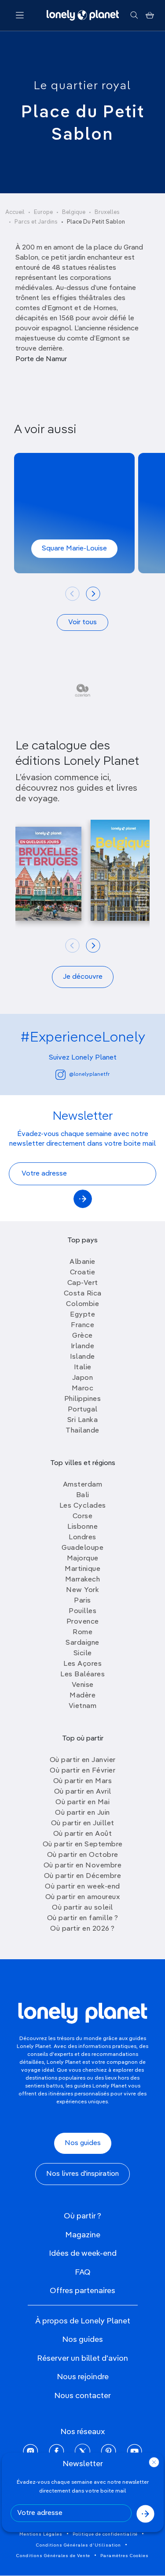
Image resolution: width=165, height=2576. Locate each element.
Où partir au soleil (82, 1908)
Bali (83, 1495)
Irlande (83, 1346)
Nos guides (83, 2143)
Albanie (82, 1262)
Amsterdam (83, 1485)
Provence (83, 1622)
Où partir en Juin (82, 1813)
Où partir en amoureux (83, 1897)
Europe (43, 212)
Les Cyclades (83, 1506)
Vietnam (83, 1706)
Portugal (83, 1410)
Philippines (83, 1399)
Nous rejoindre (83, 2377)
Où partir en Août (83, 1834)
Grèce (82, 1336)
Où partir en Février (82, 1771)
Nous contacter (82, 2396)
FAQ (83, 2272)
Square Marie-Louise (74, 549)
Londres (82, 1538)
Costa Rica (83, 1294)
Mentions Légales (41, 2534)
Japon (83, 1378)
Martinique (82, 1569)
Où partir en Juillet (83, 1823)
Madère (82, 1696)
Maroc (83, 1389)
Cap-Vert (83, 1283)
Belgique (74, 212)
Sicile (83, 1653)
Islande (82, 1357)
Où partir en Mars (83, 1781)
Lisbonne (82, 1527)
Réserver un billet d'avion (82, 2359)
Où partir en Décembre (83, 1876)
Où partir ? (82, 2216)
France (82, 1325)
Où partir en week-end (82, 1887)
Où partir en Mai (82, 1802)
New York (82, 1590)
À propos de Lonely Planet (83, 2321)
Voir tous (82, 622)
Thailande (82, 1431)
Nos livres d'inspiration (82, 2174)
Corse (83, 1516)
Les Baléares (82, 1675)
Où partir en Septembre (83, 1845)
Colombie (82, 1304)
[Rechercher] (134, 15)
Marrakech (83, 1580)
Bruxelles (107, 212)
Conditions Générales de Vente (53, 2556)
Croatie (83, 1273)
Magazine (83, 2235)
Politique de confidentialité (105, 2534)
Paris (82, 1601)
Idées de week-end (83, 2254)
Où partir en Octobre (83, 1855)
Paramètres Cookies (125, 2556)
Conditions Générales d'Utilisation (79, 2545)
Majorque (83, 1559)
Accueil (15, 212)
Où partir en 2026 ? (82, 1929)
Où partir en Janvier (83, 1760)
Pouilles (82, 1611)
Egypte (82, 1315)
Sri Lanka (83, 1420)
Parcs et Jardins (36, 222)
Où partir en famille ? (83, 1918)
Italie (83, 1368)
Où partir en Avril (83, 1792)
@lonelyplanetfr (89, 1075)
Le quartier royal (82, 86)
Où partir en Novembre (83, 1866)
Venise (83, 1685)
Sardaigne (82, 1643)
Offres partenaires (82, 2291)
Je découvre (83, 977)
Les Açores (82, 1664)
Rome (82, 1632)
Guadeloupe (82, 1548)
